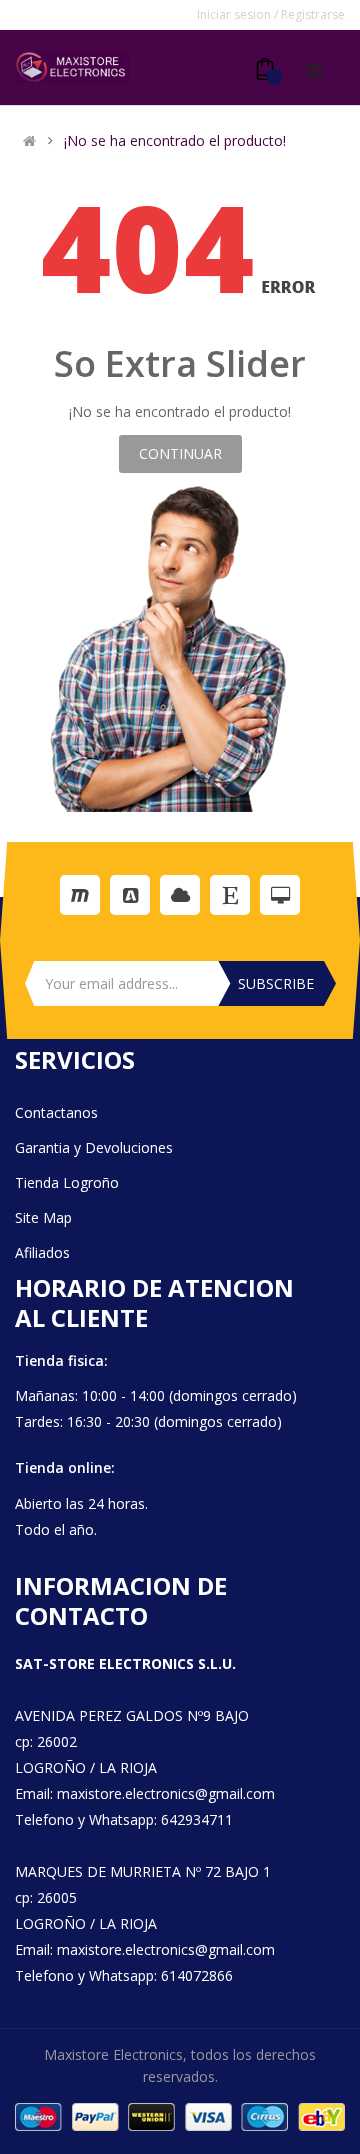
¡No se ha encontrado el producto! (175, 141)
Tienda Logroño (67, 1182)
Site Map (43, 1217)
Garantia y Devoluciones (94, 1147)
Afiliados (42, 1252)
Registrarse (313, 14)
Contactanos (56, 1112)
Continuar (180, 453)
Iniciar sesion (235, 14)
